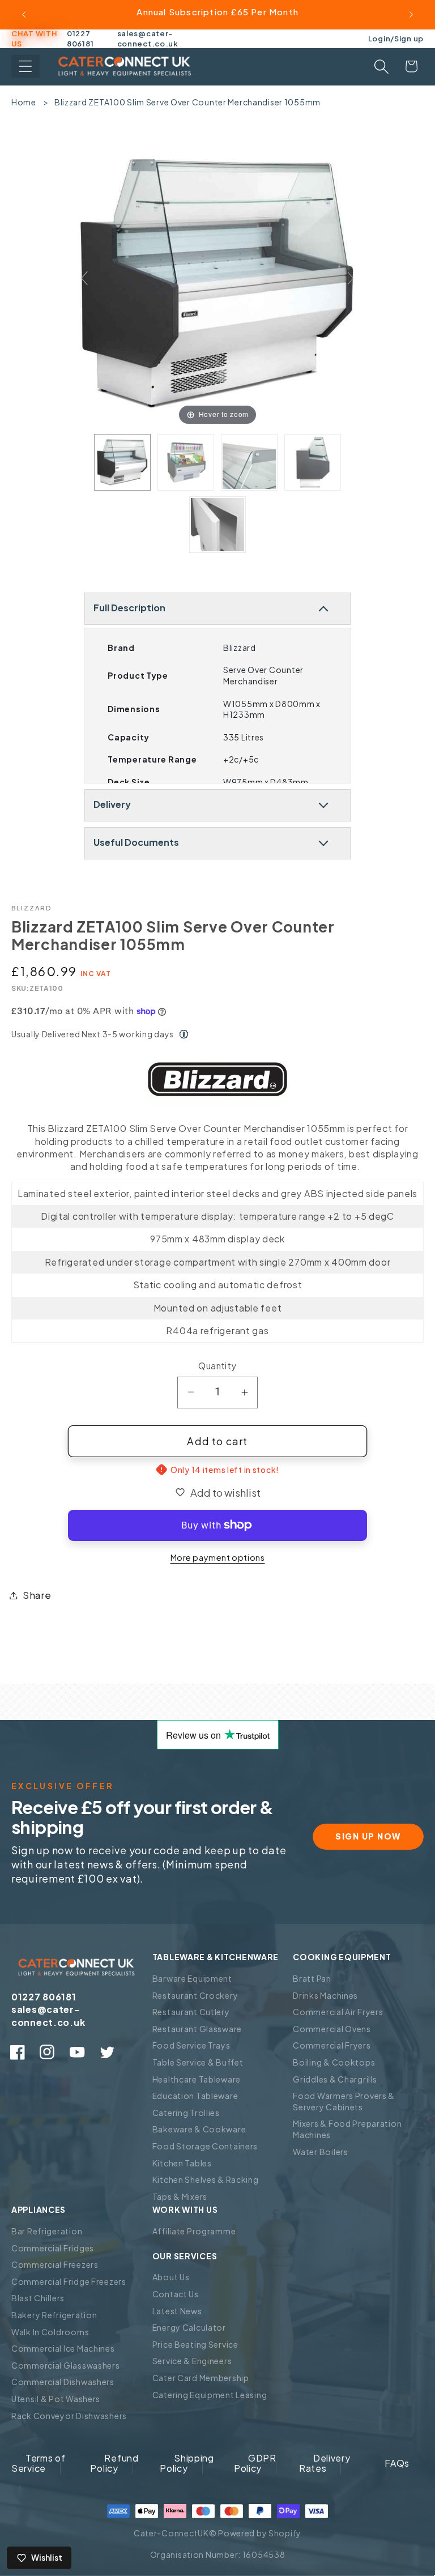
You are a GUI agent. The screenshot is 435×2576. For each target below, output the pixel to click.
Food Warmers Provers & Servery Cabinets (344, 2101)
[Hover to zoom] (217, 282)
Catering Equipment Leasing (210, 2395)
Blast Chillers (38, 2298)
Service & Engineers (192, 2361)
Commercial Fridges (53, 2248)
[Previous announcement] (24, 15)
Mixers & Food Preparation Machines (347, 2129)
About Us (171, 2277)
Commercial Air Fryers (338, 2012)
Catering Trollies (186, 2113)
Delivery (112, 804)
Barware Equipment (192, 1978)
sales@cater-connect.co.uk (148, 39)
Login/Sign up (396, 38)
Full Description (129, 608)
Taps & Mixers (180, 2196)
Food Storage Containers (205, 2146)
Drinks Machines (325, 1995)
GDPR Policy (255, 2463)
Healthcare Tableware (197, 2079)
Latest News (177, 2311)
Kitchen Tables (182, 2163)
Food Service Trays (191, 2045)
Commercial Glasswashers (66, 2365)
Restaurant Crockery (195, 1995)
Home (24, 102)
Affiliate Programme (194, 2231)
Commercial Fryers (332, 2045)
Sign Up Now (368, 1836)
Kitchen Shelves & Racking (206, 2179)
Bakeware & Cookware (199, 2129)
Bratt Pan (312, 1978)
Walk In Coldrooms (50, 2332)
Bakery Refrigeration (54, 2315)
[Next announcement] (411, 15)
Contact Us (176, 2294)
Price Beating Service (195, 2344)
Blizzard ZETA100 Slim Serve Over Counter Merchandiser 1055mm (187, 102)
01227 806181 (80, 39)
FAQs (397, 2463)
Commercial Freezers (55, 2264)
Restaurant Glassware (197, 2029)
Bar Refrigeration (47, 2231)
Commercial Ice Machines (63, 2348)
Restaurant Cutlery (191, 2012)
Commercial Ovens (332, 2029)
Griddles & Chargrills (335, 2079)
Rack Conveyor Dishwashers (69, 2416)
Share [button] (37, 1595)
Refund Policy (114, 2463)
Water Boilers (320, 2152)
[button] (25, 66)
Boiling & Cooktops (334, 2062)
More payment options (218, 1557)
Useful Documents (136, 842)
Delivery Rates (325, 2463)
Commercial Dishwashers (63, 2382)
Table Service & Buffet (198, 2062)
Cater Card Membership (201, 2378)
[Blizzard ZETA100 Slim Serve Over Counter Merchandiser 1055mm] (122, 462)
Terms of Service (39, 2463)
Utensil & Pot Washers (56, 2399)
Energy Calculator (189, 2327)
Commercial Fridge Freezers (69, 2281)
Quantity (217, 1366)
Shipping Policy (187, 2463)
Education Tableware (195, 2096)
